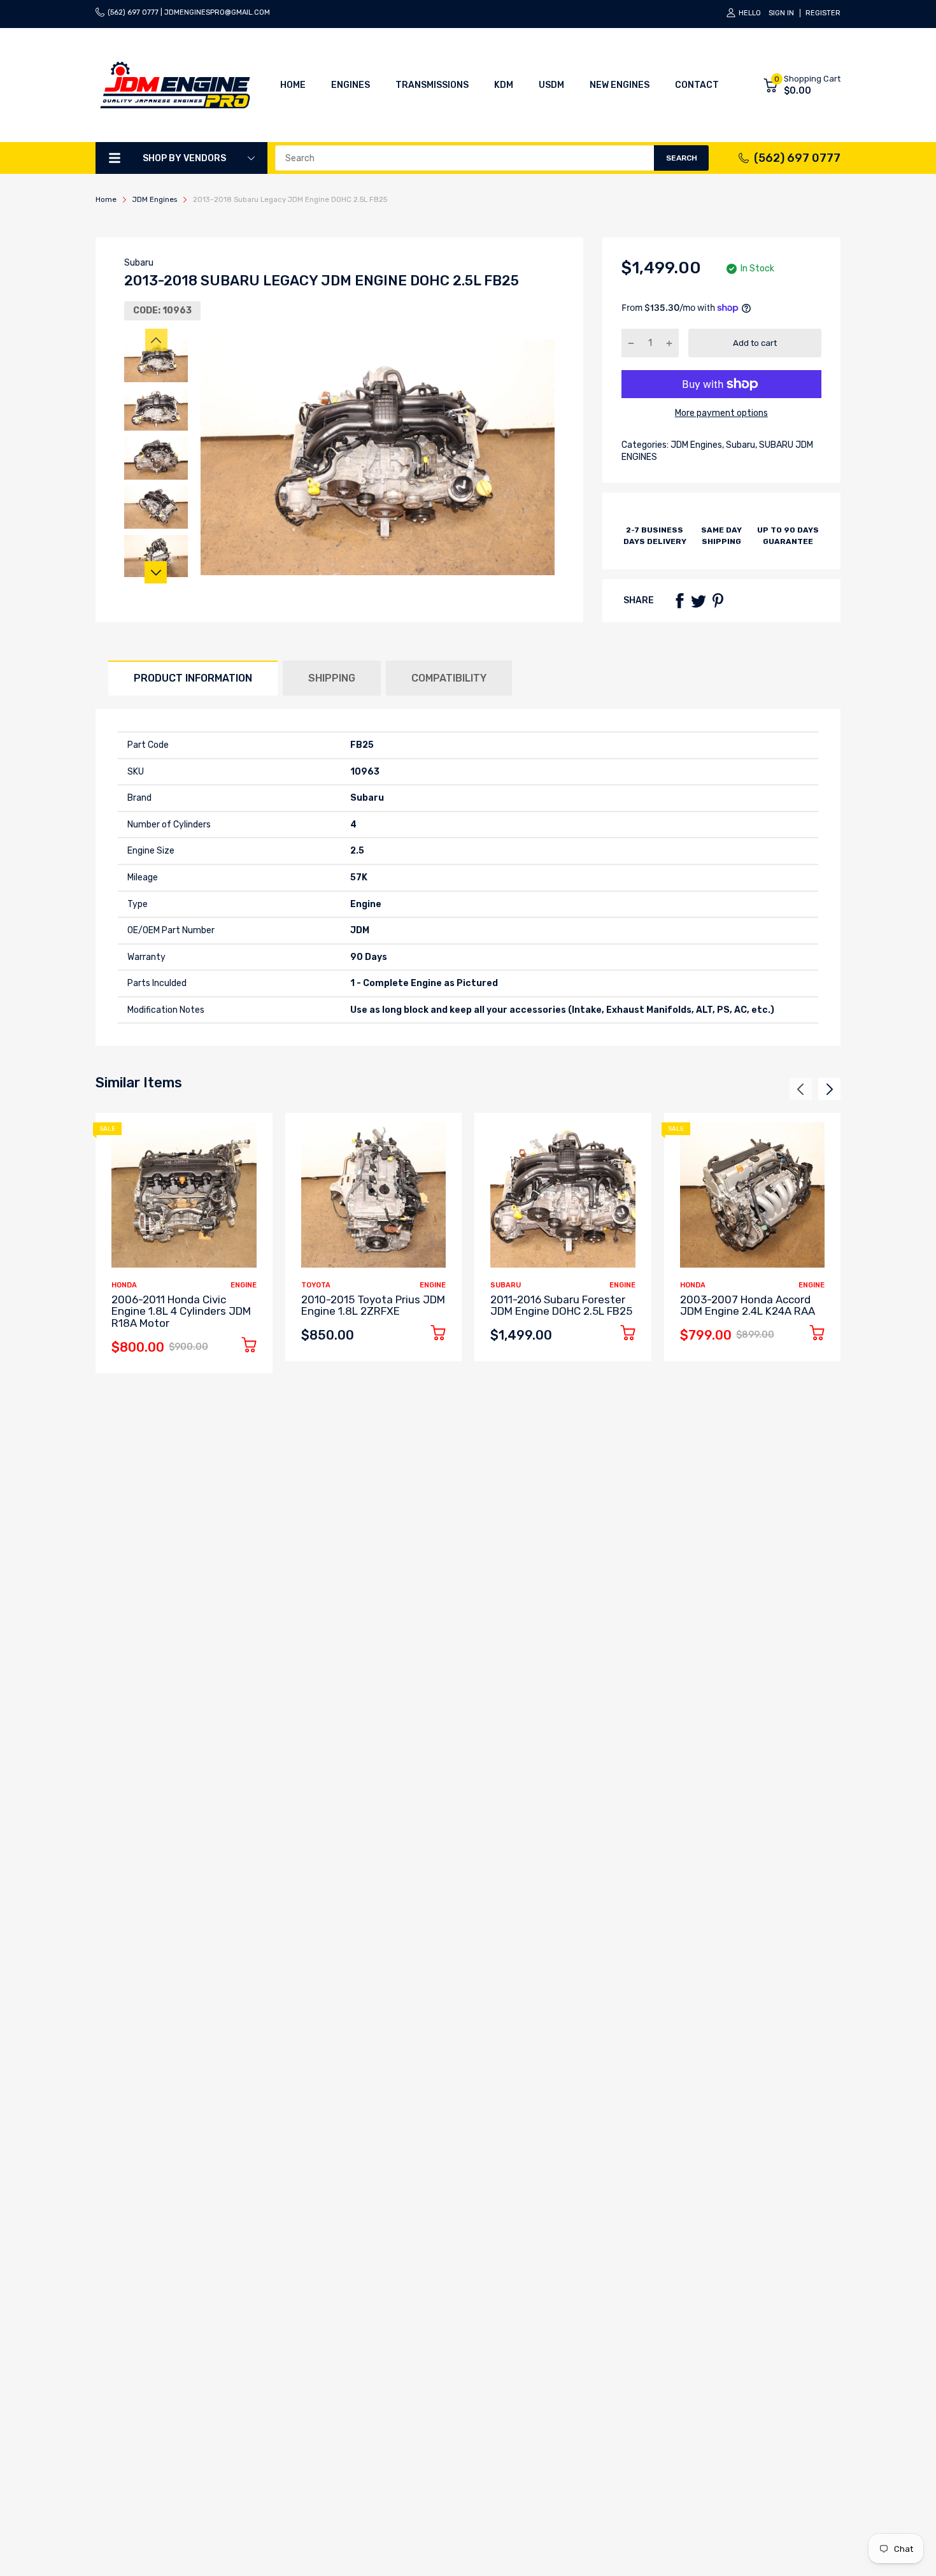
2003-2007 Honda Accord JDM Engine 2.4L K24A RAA (748, 1306)
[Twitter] (698, 601)
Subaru (139, 263)
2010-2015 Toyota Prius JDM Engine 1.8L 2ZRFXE (373, 1306)
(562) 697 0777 (797, 158)
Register (823, 13)
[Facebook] (679, 601)
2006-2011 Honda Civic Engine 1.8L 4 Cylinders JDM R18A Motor (181, 1311)
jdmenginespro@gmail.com (217, 12)
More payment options (721, 413)
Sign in (781, 13)
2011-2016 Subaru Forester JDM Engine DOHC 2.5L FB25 (561, 1306)
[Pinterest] (718, 601)
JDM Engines (695, 445)
